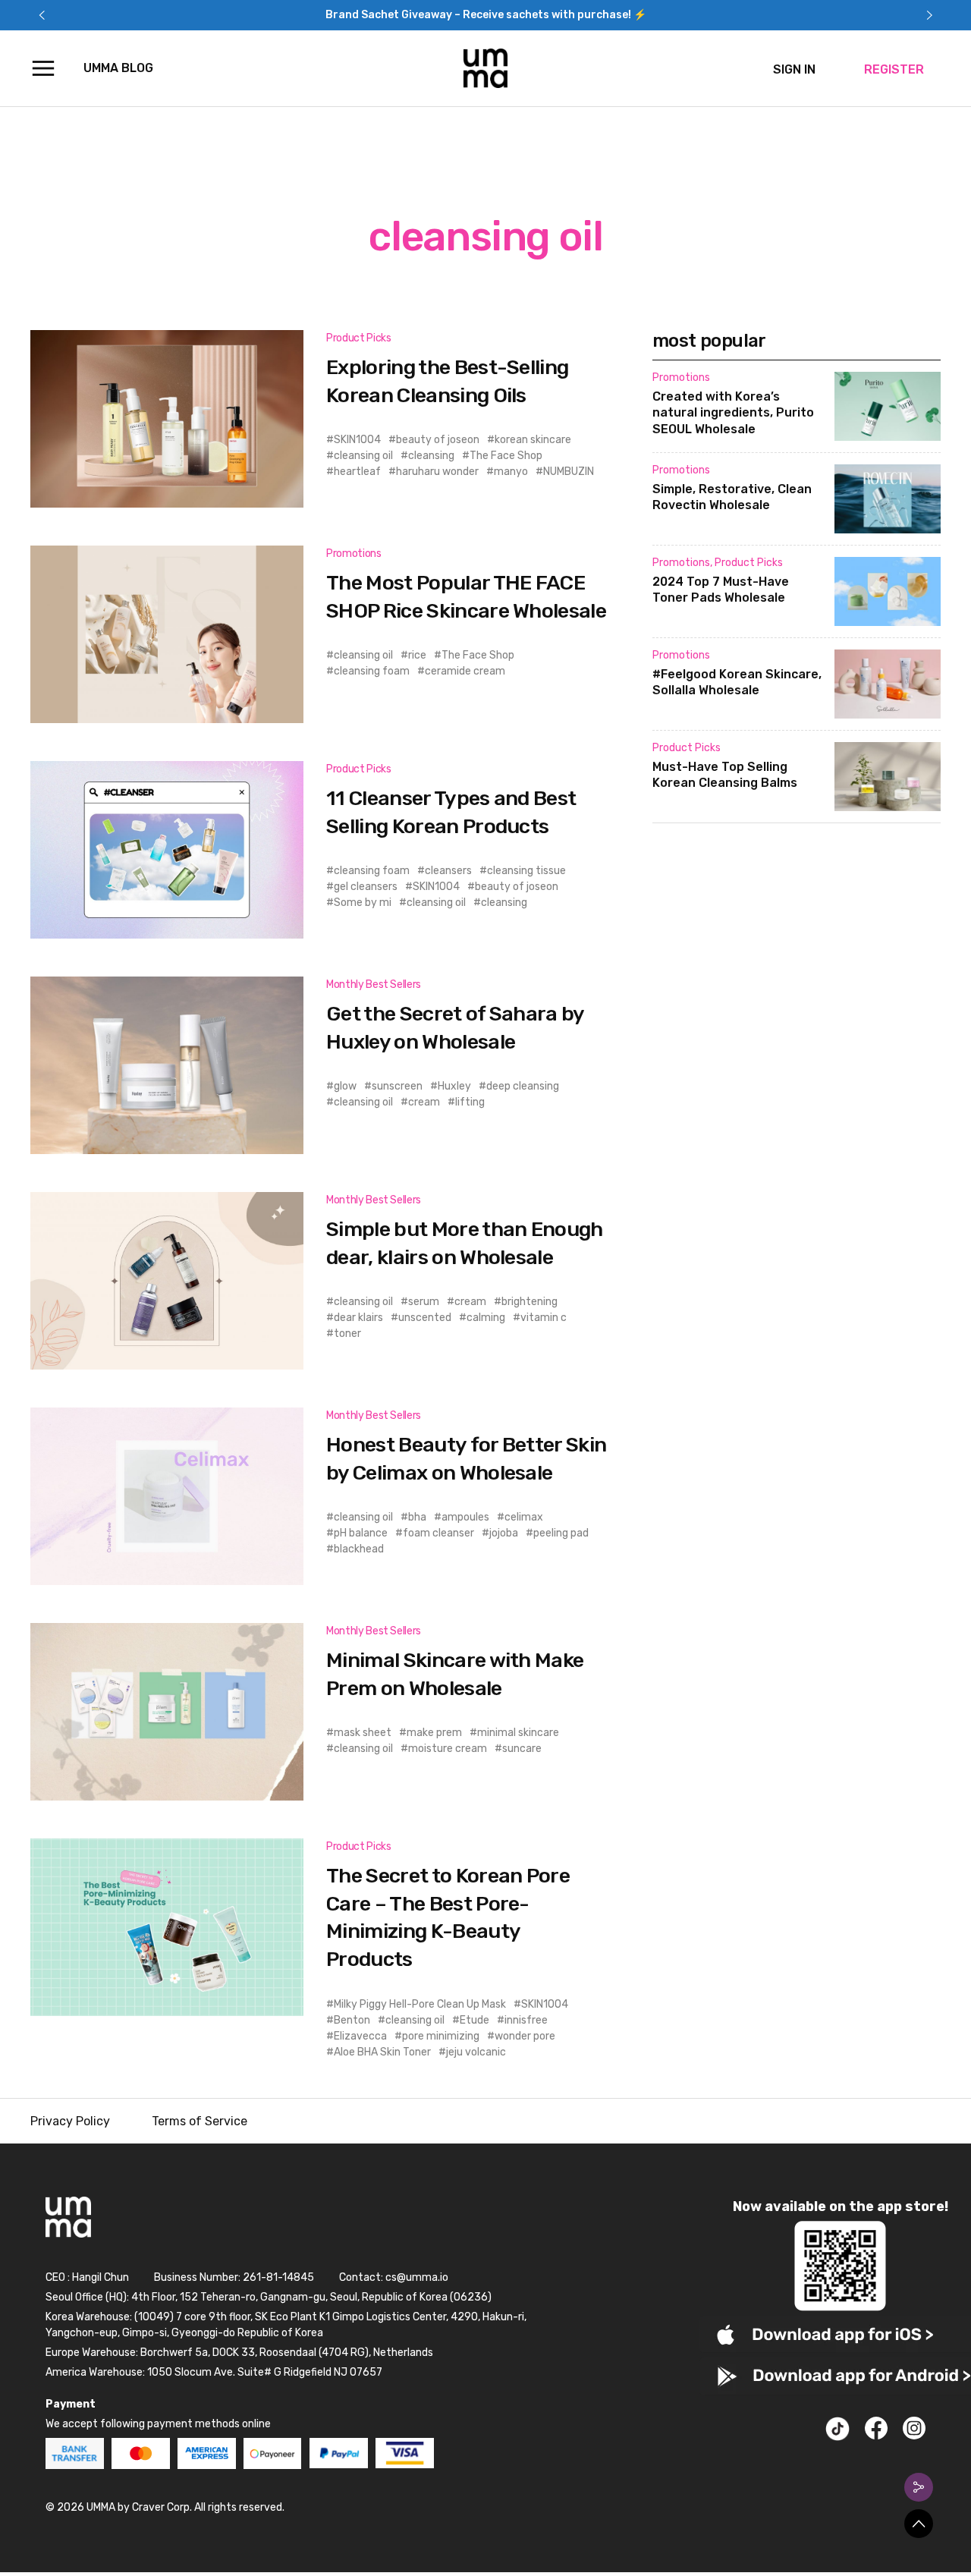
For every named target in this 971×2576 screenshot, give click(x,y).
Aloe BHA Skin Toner (382, 2052)
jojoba (504, 1533)
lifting (470, 1102)
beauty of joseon (438, 440)
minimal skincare (518, 1733)
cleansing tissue (526, 871)
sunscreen (397, 1086)
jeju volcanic (476, 2052)
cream (424, 1102)
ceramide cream (465, 671)
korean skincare (533, 440)
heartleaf (357, 472)
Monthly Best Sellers (374, 984)
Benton (352, 2020)
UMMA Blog (118, 68)
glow (345, 1086)
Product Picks (358, 338)
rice (417, 655)
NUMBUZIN (569, 472)
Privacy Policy (70, 2121)
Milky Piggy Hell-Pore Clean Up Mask (420, 2004)
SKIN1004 (357, 440)
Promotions (354, 554)
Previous (42, 15)
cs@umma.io (417, 2277)
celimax (524, 1517)
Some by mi (363, 903)
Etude (475, 2020)
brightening (529, 1302)
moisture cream (448, 1749)
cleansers (448, 871)
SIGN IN (794, 69)
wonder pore (525, 2036)
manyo (511, 472)
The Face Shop (506, 456)
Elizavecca (360, 2036)
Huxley (454, 1086)
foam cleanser (438, 1533)
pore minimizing (441, 2036)
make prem (434, 1733)
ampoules (465, 1517)
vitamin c (544, 1318)
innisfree (526, 2020)
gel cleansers (366, 887)
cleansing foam (372, 671)
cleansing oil (363, 456)
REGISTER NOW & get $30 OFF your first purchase (485, 15)
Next (929, 15)
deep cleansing (523, 1086)
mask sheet (363, 1733)
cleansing (431, 456)
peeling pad (561, 1533)
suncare (522, 1749)
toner (347, 1334)
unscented (425, 1318)
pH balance (361, 1533)
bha (417, 1517)
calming (486, 1318)
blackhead (359, 1549)
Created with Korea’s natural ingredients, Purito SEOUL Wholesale (733, 413)
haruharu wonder (437, 472)
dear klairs (358, 1318)
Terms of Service (200, 2121)
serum (424, 1302)
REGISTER (894, 69)
